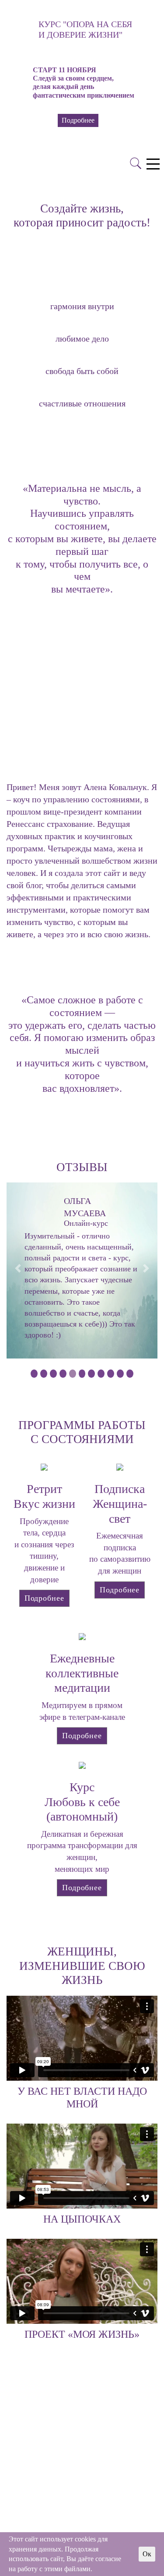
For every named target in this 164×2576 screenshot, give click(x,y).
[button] (7, 61)
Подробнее (44, 1598)
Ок (147, 2554)
